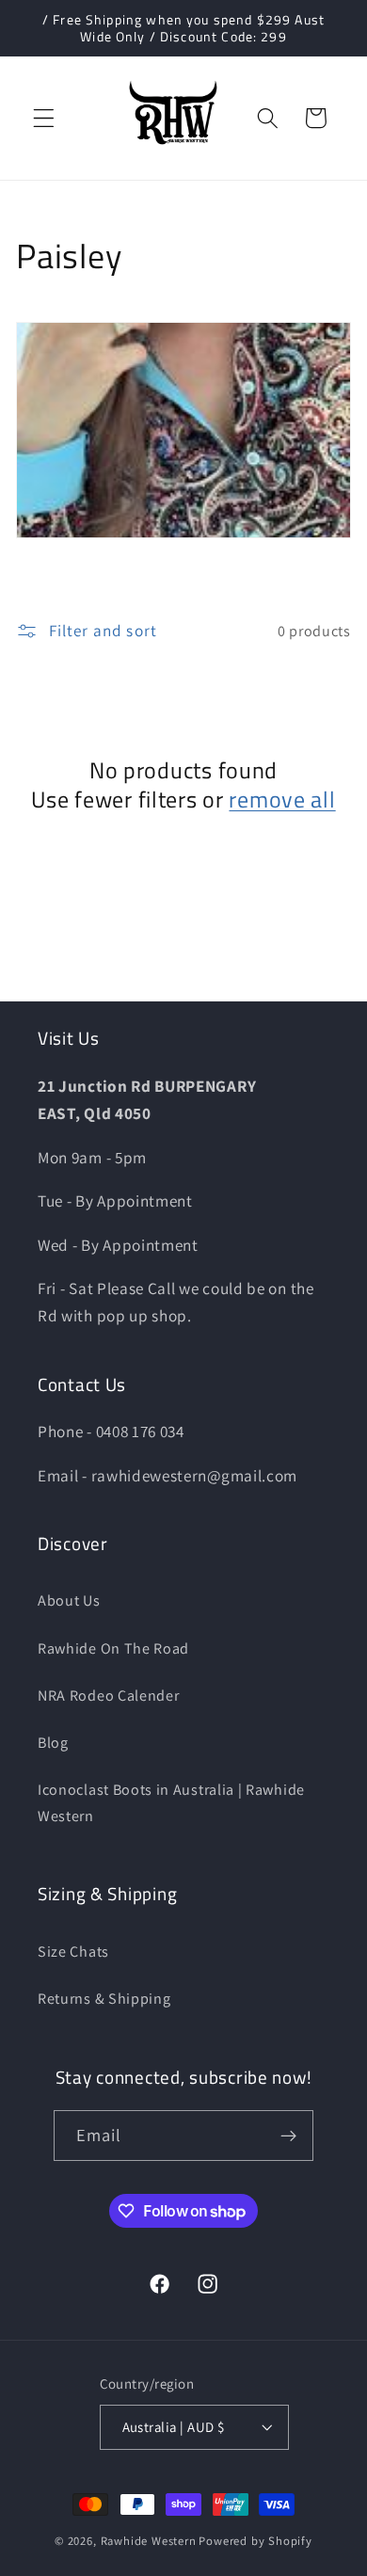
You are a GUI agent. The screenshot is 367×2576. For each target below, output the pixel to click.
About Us (69, 1600)
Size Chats (73, 1952)
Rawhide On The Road (113, 1648)
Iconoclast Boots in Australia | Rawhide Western (171, 1802)
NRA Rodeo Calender (108, 1696)
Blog (53, 1743)
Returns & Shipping (104, 1999)
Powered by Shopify (255, 2541)
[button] (44, 118)
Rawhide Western (149, 2541)
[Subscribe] (289, 2136)
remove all (282, 800)
